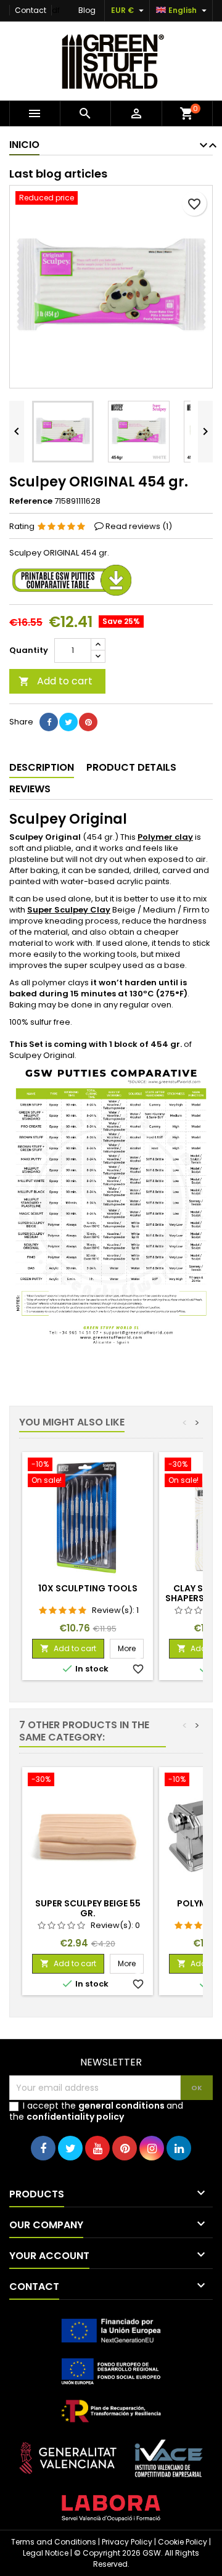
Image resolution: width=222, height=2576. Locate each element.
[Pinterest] (88, 722)
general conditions (121, 2106)
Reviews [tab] (30, 789)
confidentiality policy (75, 2117)
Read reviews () (139, 526)
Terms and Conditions (54, 2542)
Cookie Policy (183, 2542)
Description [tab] (42, 767)
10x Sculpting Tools (88, 1588)
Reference (31, 501)
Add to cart (55, 681)
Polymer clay (165, 837)
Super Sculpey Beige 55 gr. (88, 1908)
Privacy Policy (127, 2542)
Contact (31, 10)
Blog (87, 10)
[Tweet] (68, 722)
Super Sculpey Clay (69, 910)
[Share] (49, 722)
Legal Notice (46, 2553)
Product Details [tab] (131, 767)
